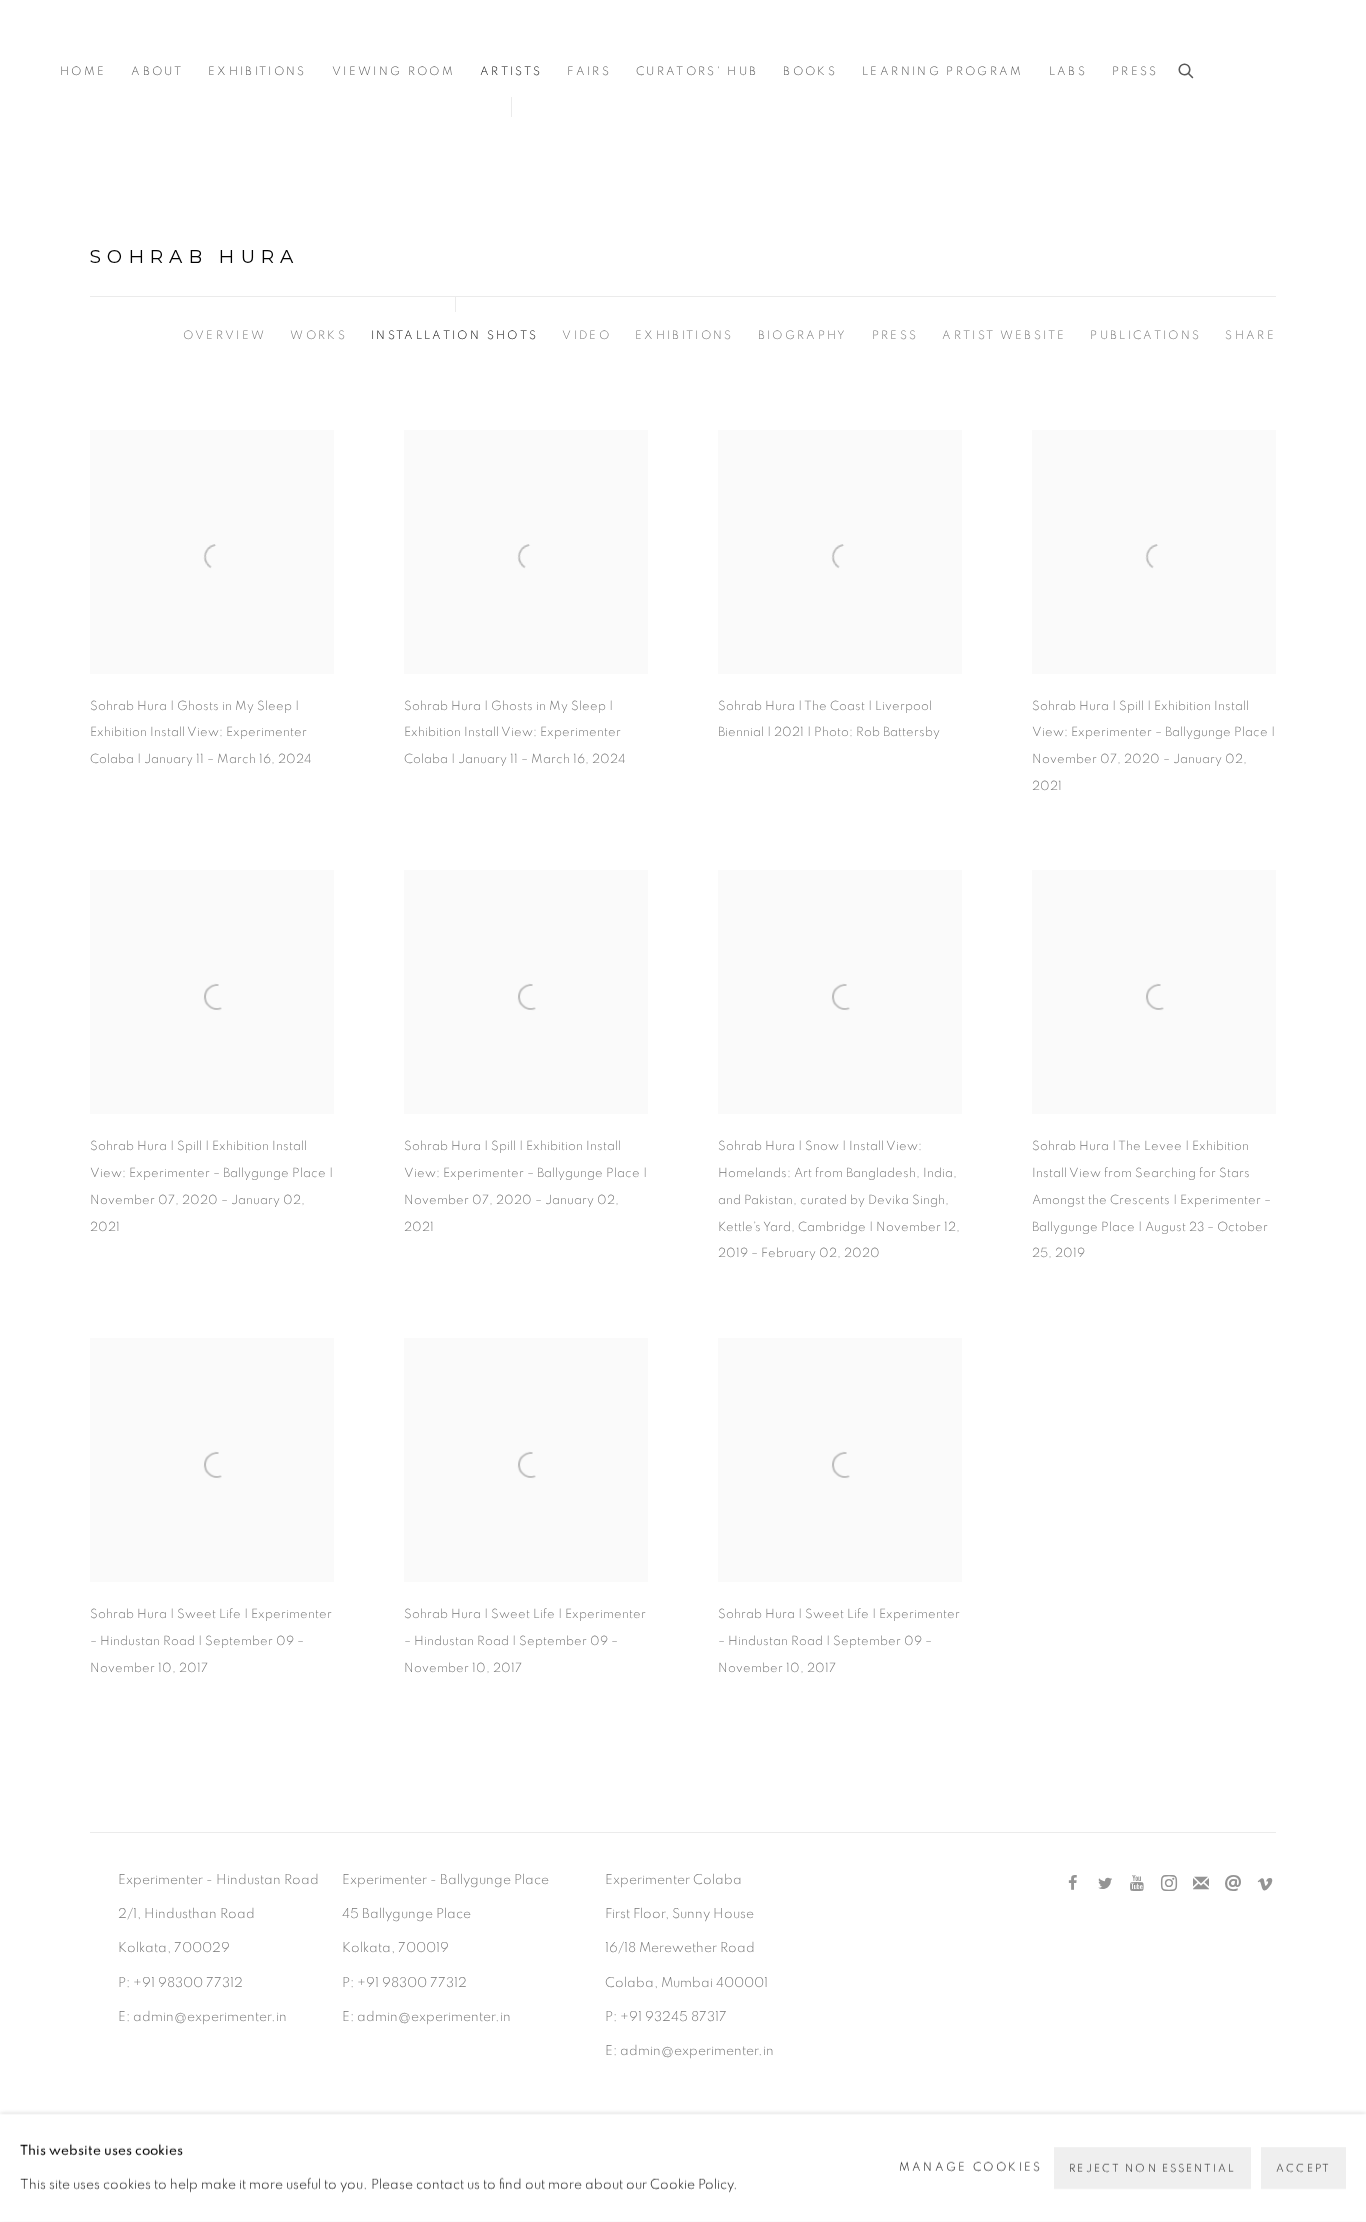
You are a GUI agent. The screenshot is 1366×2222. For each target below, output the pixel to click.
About (157, 71)
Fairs (589, 71)
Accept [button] (1303, 2168)
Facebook (1073, 1884)
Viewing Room (393, 71)
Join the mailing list (1201, 1884)
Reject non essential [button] (1152, 2168)
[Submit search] (1187, 71)
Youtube (1137, 1884)
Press (1135, 71)
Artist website (1004, 335)
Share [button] (1250, 335)
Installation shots (454, 335)
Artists (511, 71)
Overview (225, 335)
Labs (1068, 71)
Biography (803, 335)
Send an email (1233, 1884)
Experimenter (140, 41)
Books (810, 71)
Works (318, 335)
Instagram (1169, 1884)
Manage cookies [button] (971, 2167)
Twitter (1105, 1884)
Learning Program (942, 71)
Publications (1145, 335)
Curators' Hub (697, 71)
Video (586, 335)
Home (83, 71)
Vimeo (1265, 1884)
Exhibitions (257, 71)
